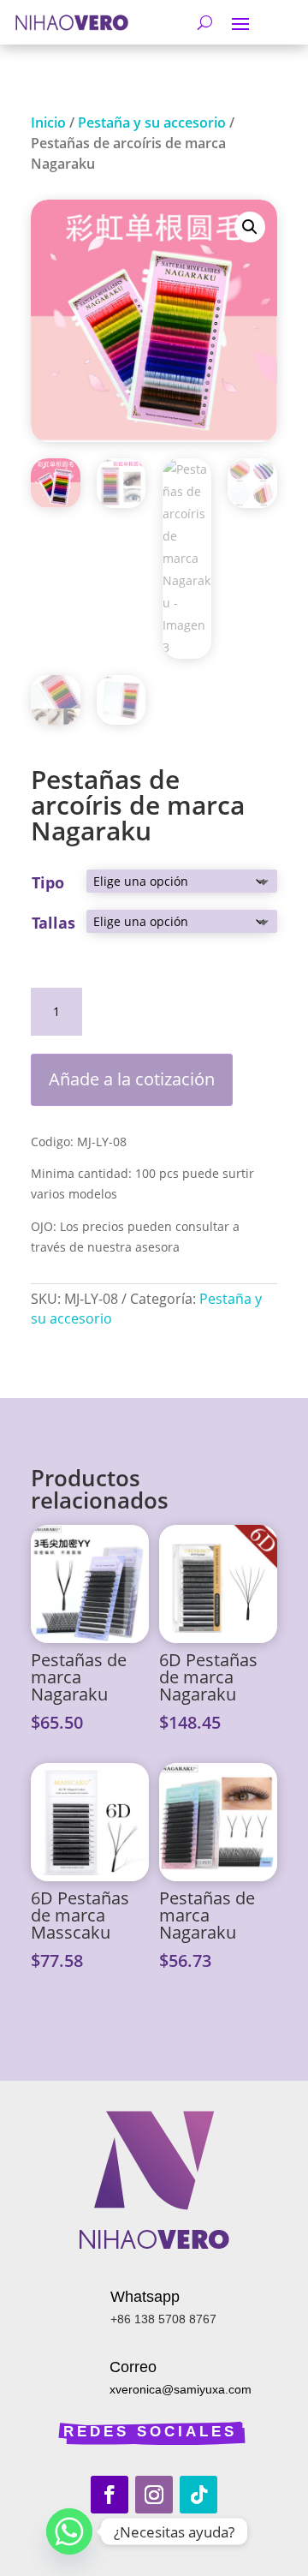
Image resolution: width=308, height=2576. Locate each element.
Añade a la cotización (132, 1079)
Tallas (53, 923)
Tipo (48, 882)
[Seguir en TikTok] (198, 2495)
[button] (250, 227)
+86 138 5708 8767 (163, 2319)
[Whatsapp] (69, 2531)
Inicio (48, 123)
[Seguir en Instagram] (154, 2495)
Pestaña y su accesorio (152, 123)
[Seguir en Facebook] (110, 2495)
